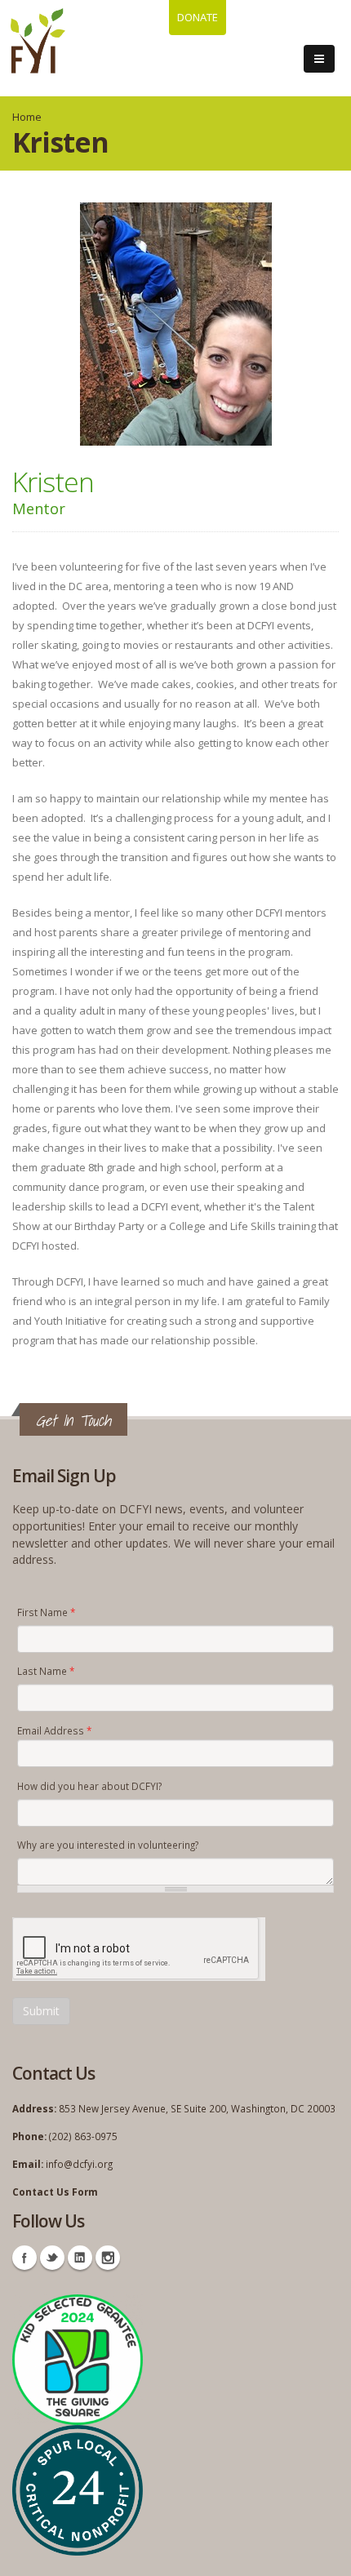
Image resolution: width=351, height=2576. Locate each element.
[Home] (38, 41)
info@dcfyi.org (79, 2164)
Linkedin (80, 2258)
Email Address (54, 1730)
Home (27, 117)
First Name (46, 1612)
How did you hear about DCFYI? (89, 1786)
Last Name (46, 1671)
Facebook (24, 2258)
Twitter (52, 2258)
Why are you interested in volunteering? (108, 1845)
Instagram (108, 2258)
